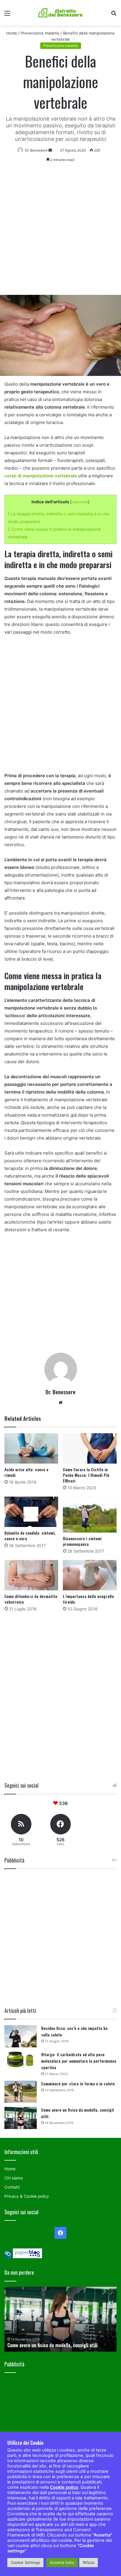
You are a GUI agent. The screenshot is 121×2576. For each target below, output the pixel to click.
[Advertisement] (60, 231)
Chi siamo (14, 2178)
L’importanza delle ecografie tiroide (88, 1599)
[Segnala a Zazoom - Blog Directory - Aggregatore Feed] (8, 2257)
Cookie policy (64, 2487)
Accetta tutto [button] (62, 2562)
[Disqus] (60, 1694)
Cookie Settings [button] (25, 2562)
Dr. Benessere (60, 1392)
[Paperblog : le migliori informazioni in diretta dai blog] (27, 2257)
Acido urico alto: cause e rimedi (26, 1472)
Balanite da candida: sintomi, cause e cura (30, 1536)
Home (12, 33)
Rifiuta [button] (89, 2562)
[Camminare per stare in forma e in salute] (21, 2092)
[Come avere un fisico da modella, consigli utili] (21, 2118)
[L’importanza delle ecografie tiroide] (90, 1575)
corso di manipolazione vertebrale (41, 476)
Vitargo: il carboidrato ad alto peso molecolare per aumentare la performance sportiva (79, 2061)
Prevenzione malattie (40, 33)
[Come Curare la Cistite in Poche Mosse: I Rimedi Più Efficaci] (90, 1448)
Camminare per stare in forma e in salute (78, 2083)
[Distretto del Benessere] (60, 13)
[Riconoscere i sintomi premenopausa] (90, 1515)
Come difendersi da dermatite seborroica (31, 1599)
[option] (60, 2319)
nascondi (80, 502)
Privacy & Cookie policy (27, 2196)
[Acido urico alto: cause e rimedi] (31, 1448)
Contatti (12, 2187)
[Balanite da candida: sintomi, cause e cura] (31, 1512)
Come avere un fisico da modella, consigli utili (52, 2345)
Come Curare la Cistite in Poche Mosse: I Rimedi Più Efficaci (86, 1475)
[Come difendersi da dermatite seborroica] (31, 1575)
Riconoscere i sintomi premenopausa (82, 1541)
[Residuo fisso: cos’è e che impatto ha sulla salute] (21, 2036)
